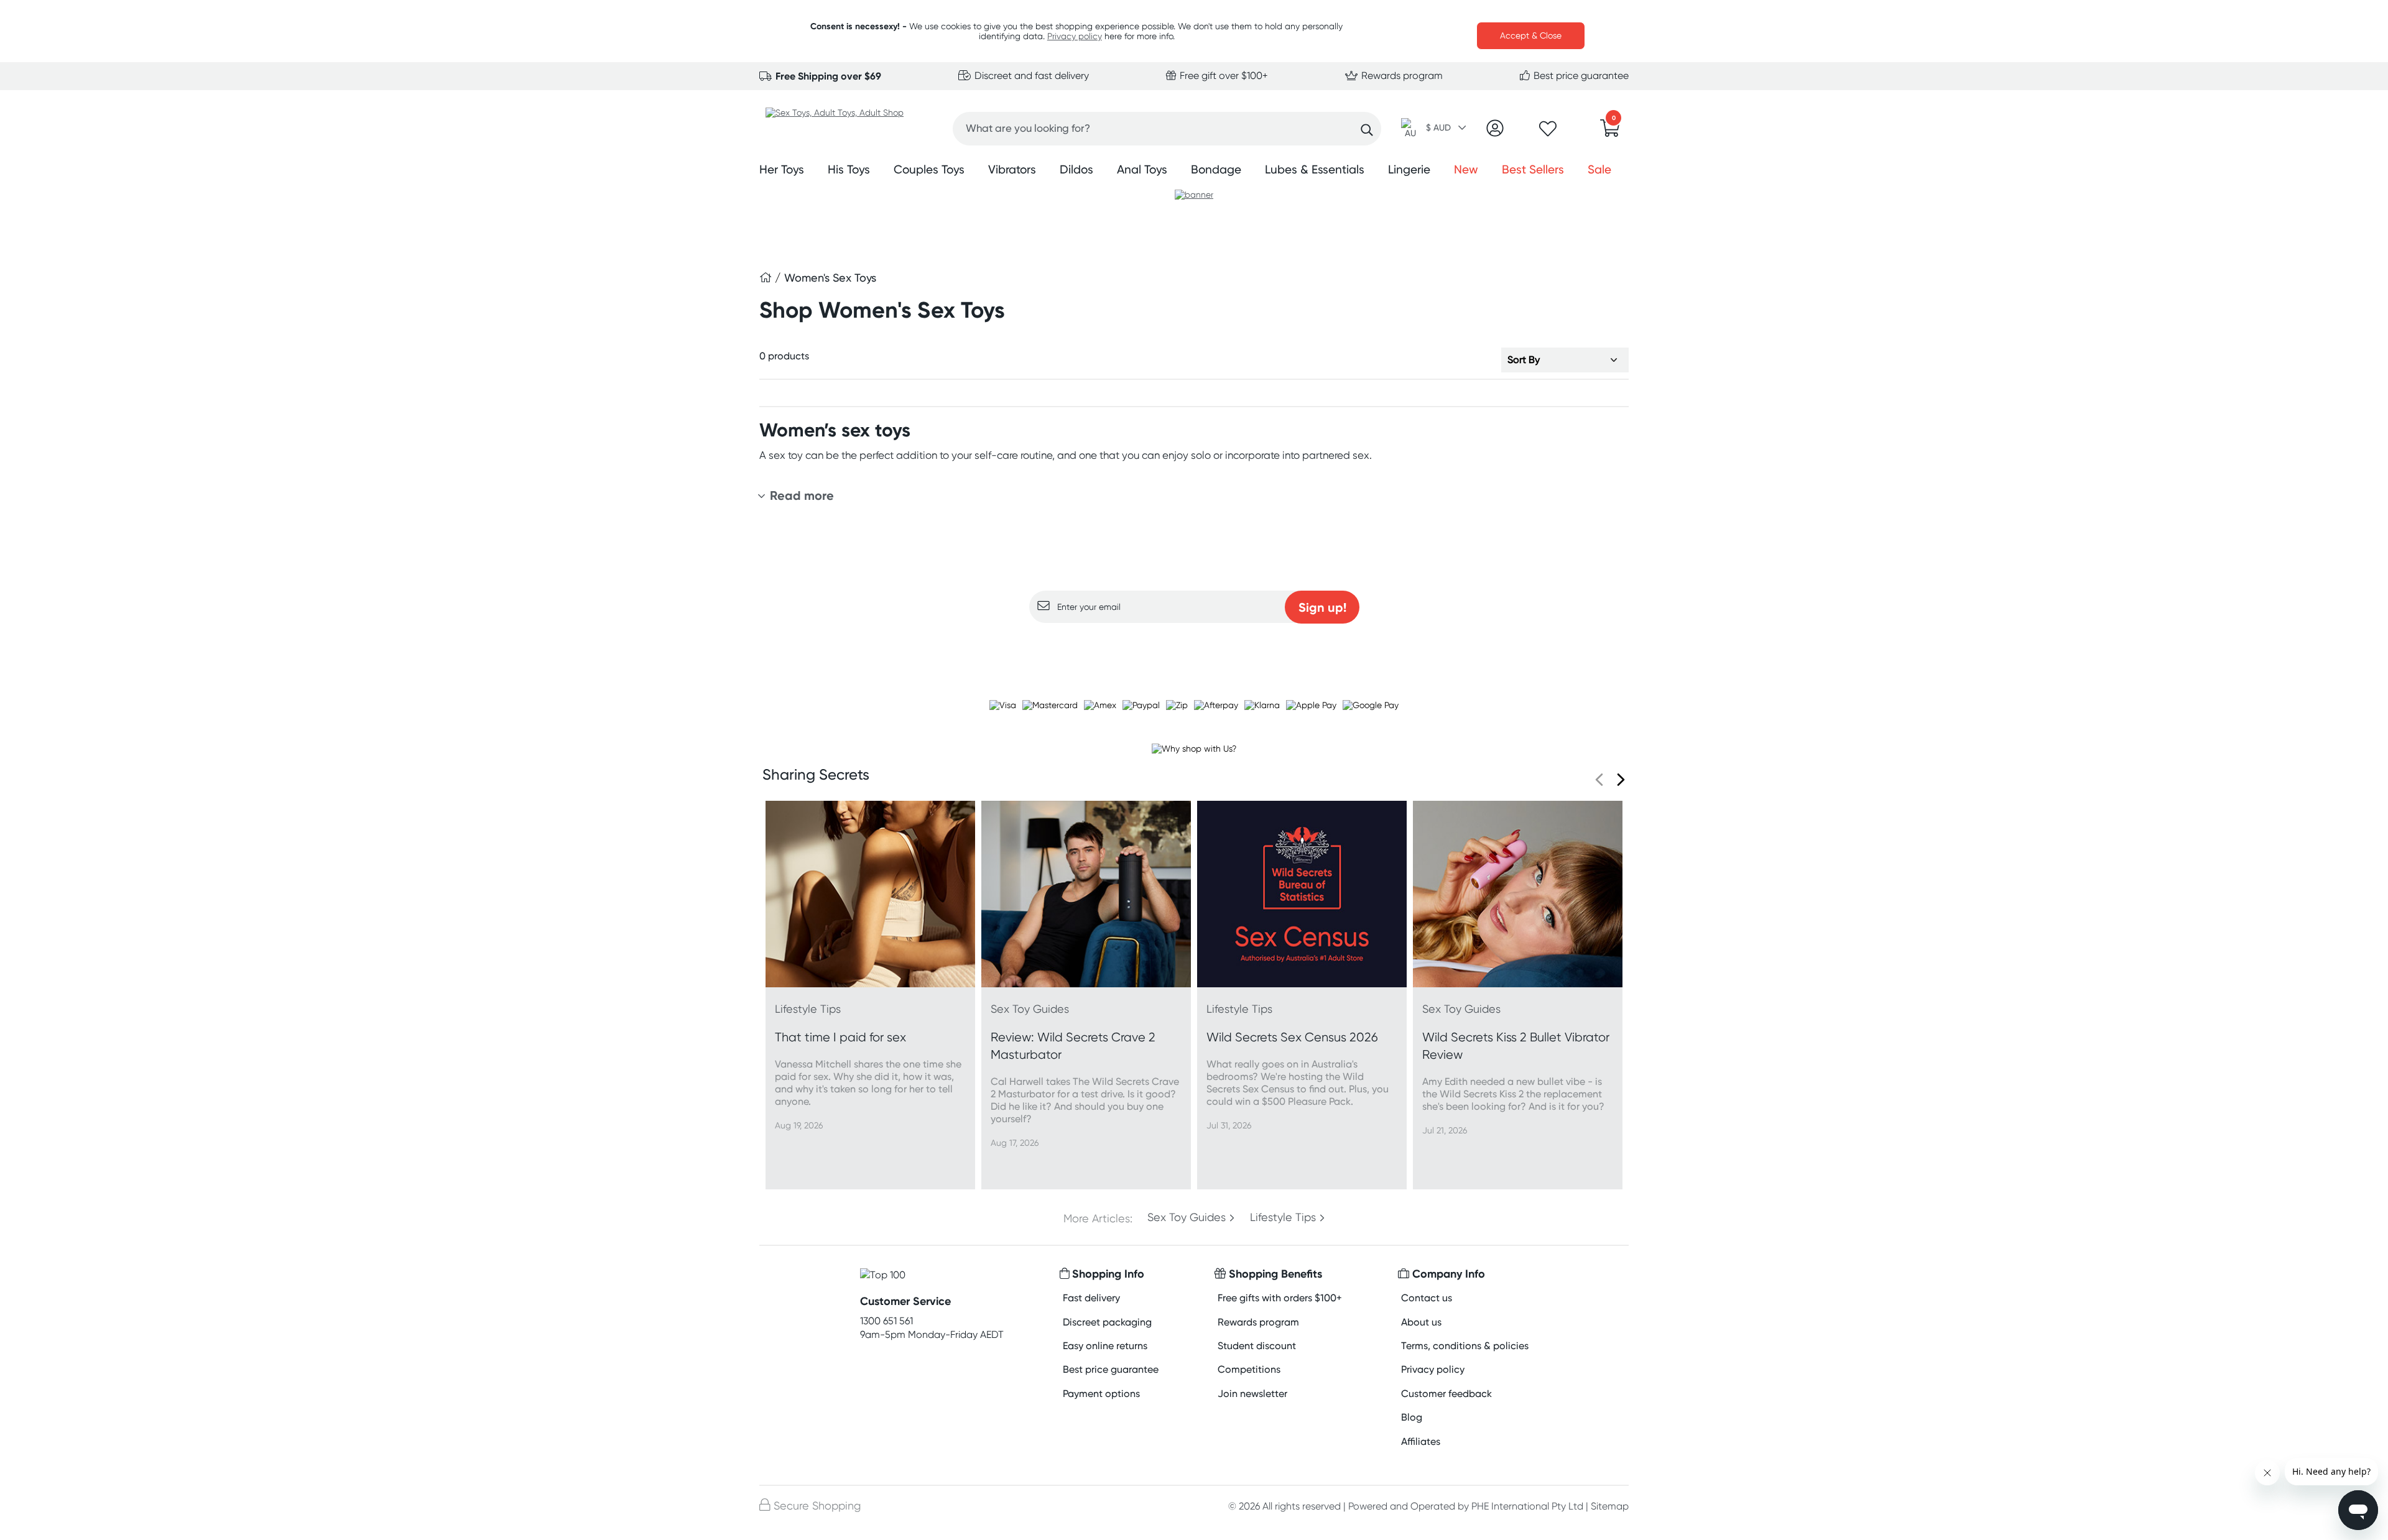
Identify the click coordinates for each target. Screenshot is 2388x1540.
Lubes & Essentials (1315, 169)
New (1466, 169)
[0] (1610, 132)
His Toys (849, 169)
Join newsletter (1252, 1394)
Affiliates (1421, 1441)
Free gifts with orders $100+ (1280, 1298)
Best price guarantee (1580, 76)
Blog (1412, 1417)
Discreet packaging (1107, 1322)
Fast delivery (1091, 1298)
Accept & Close (1531, 35)
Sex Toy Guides (1187, 1217)
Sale (1599, 169)
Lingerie (1409, 169)
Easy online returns (1105, 1346)
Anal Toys (1142, 169)
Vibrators (1012, 169)
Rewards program (1401, 76)
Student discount (1257, 1346)
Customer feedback (1446, 1394)
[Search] (1367, 130)
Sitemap (1610, 1506)
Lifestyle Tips (1283, 1217)
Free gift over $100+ (1223, 76)
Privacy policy (1075, 36)
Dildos (1076, 169)
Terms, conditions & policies (1465, 1346)
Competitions (1249, 1369)
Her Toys (782, 169)
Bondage (1216, 169)
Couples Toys (929, 169)
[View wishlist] (1548, 132)
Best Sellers (1533, 169)
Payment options (1101, 1394)
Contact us (1427, 1298)
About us (1421, 1322)
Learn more (1194, 647)
